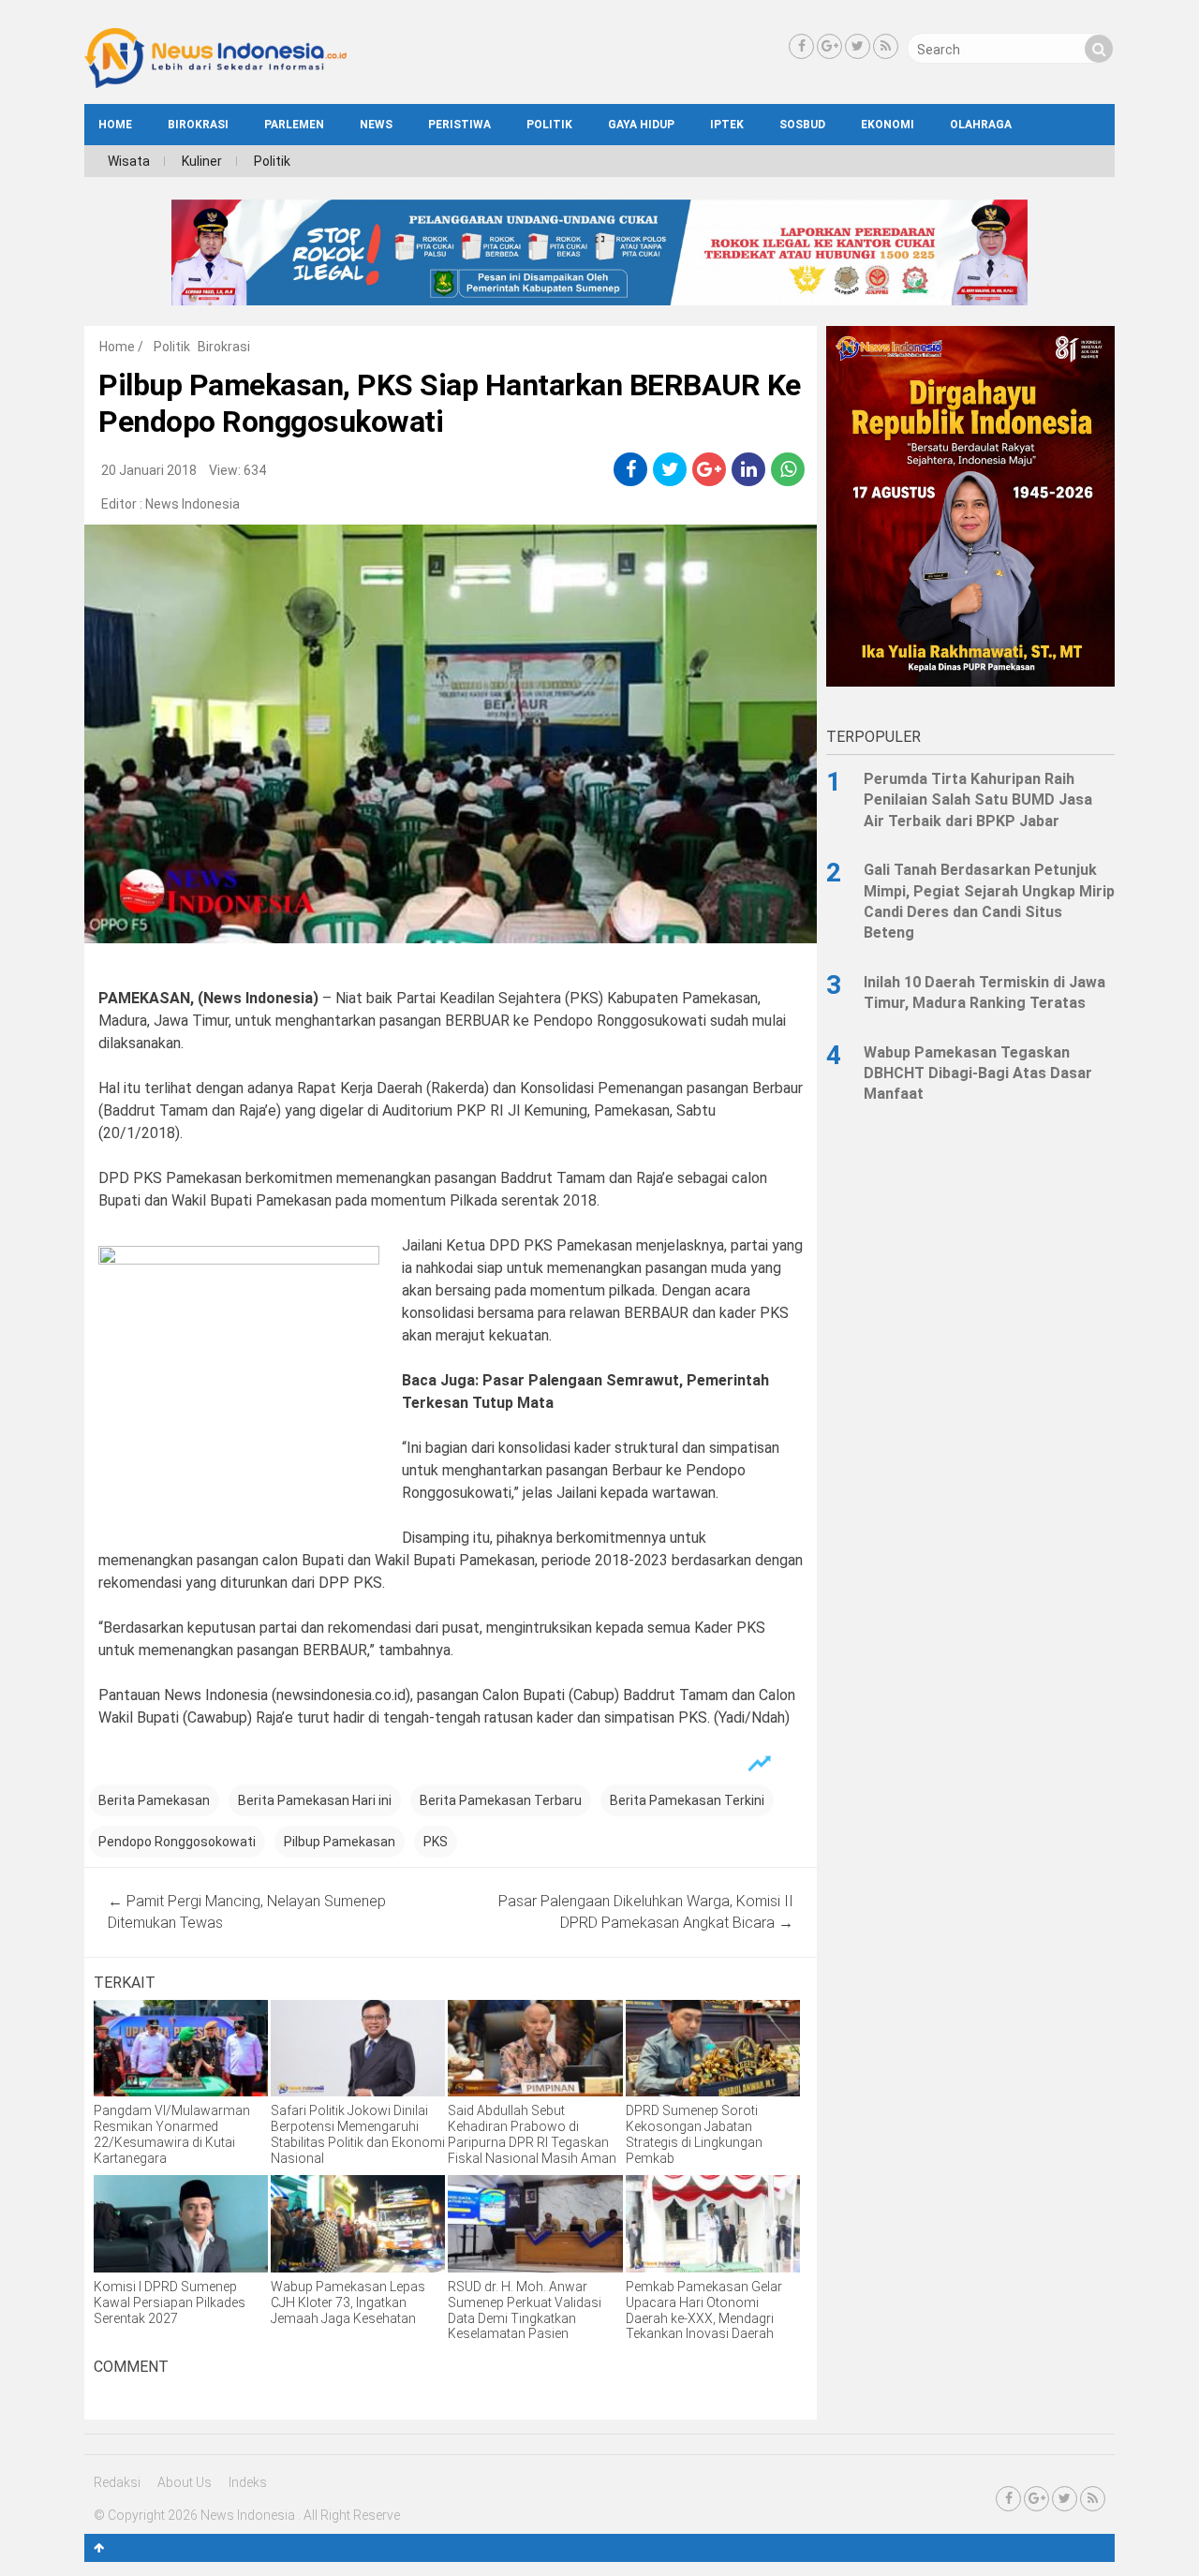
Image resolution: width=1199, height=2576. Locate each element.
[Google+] (829, 46)
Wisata (129, 161)
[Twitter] (858, 46)
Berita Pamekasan (154, 1800)
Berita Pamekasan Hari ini (315, 1800)
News (376, 125)
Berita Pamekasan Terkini (687, 1800)
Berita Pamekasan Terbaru (501, 1800)
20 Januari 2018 (149, 470)
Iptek (727, 125)
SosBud (802, 125)
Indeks (248, 2482)
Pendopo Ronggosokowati (177, 1842)
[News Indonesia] (215, 83)
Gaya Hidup (641, 125)
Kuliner (202, 161)
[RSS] (886, 46)
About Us (185, 2482)
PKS (436, 1842)
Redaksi (117, 2482)
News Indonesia (192, 504)
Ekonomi (888, 125)
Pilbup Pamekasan (340, 1842)
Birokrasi (198, 125)
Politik (549, 125)
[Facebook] (801, 46)
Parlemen (294, 125)
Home (117, 347)
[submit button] (1099, 49)
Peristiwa (459, 125)
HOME (115, 125)
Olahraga (981, 125)
